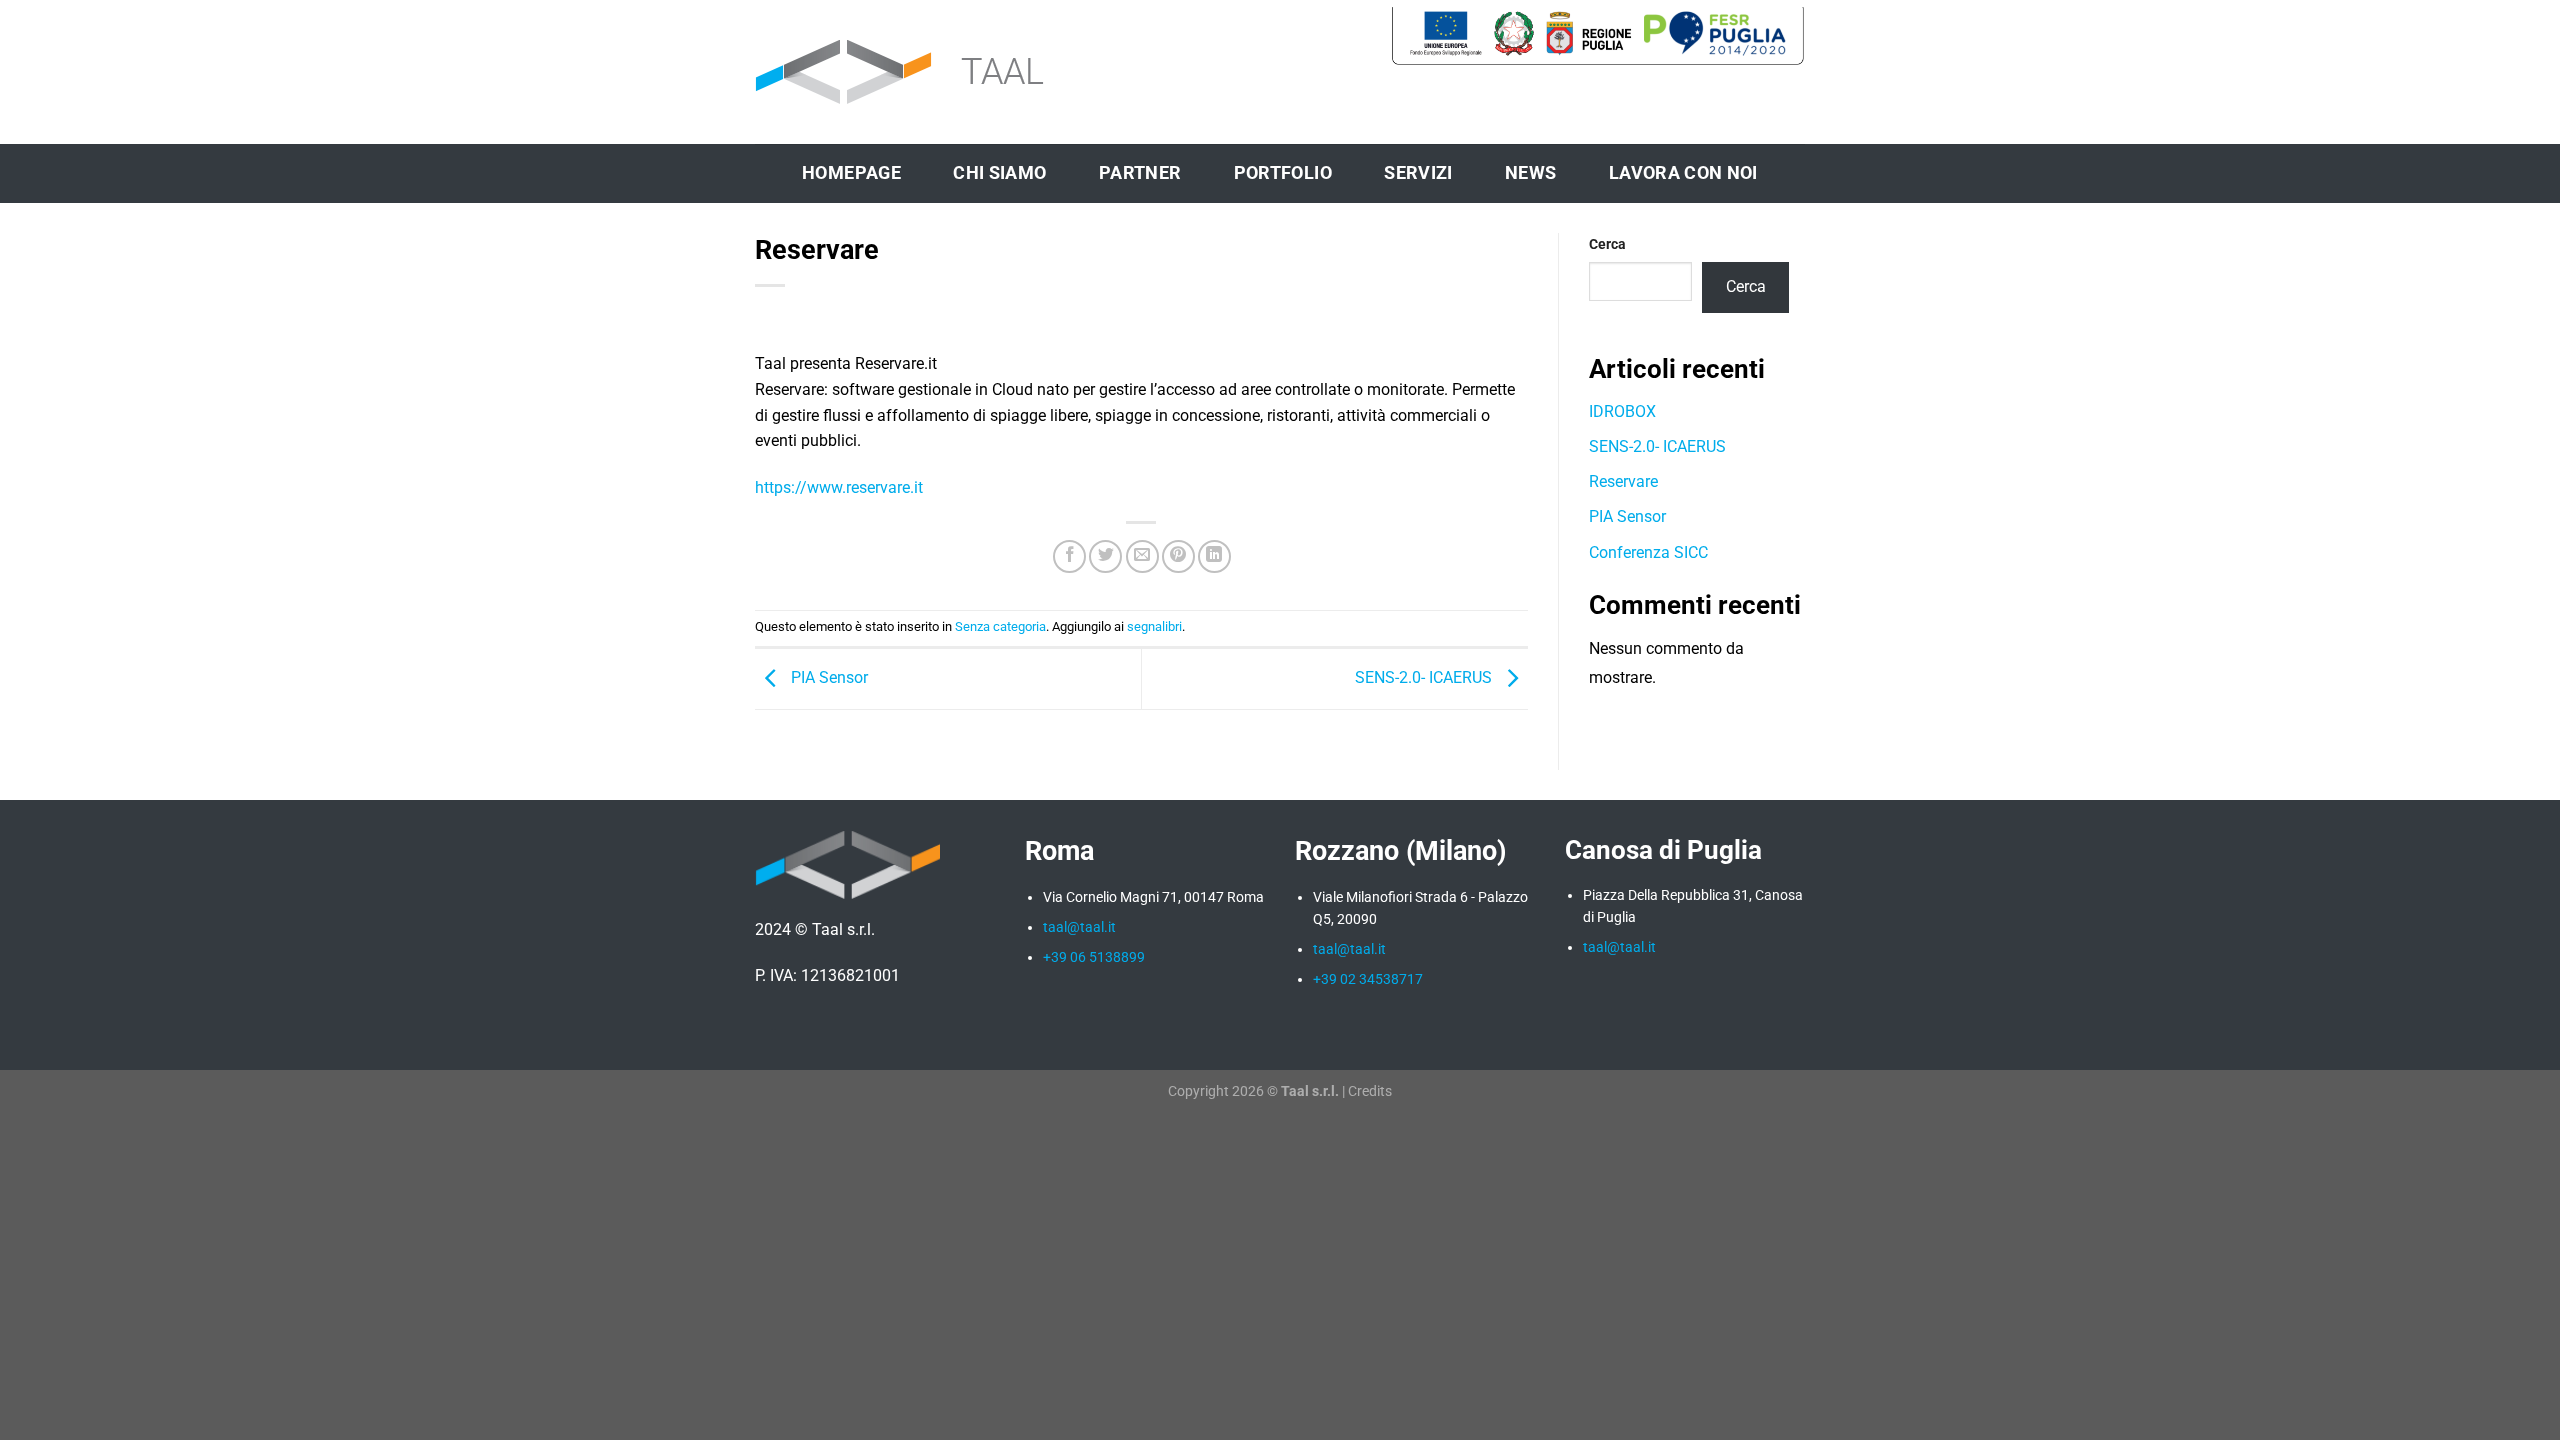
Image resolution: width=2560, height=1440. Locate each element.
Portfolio (1283, 173)
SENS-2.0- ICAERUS (1425, 677)
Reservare (1623, 481)
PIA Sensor (827, 677)
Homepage (851, 173)
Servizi (1418, 173)
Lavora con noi (1683, 173)
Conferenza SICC (1648, 552)
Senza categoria (1000, 626)
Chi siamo (999, 173)
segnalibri (1154, 626)
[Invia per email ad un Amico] (1142, 556)
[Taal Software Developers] (930, 72)
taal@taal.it (1619, 947)
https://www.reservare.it (839, 487)
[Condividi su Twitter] (1105, 556)
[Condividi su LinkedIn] (1214, 556)
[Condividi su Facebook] (1069, 556)
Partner (1140, 173)
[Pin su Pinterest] (1178, 556)
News (1530, 173)
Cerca (1607, 244)
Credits (1370, 1091)
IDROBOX (1622, 411)
